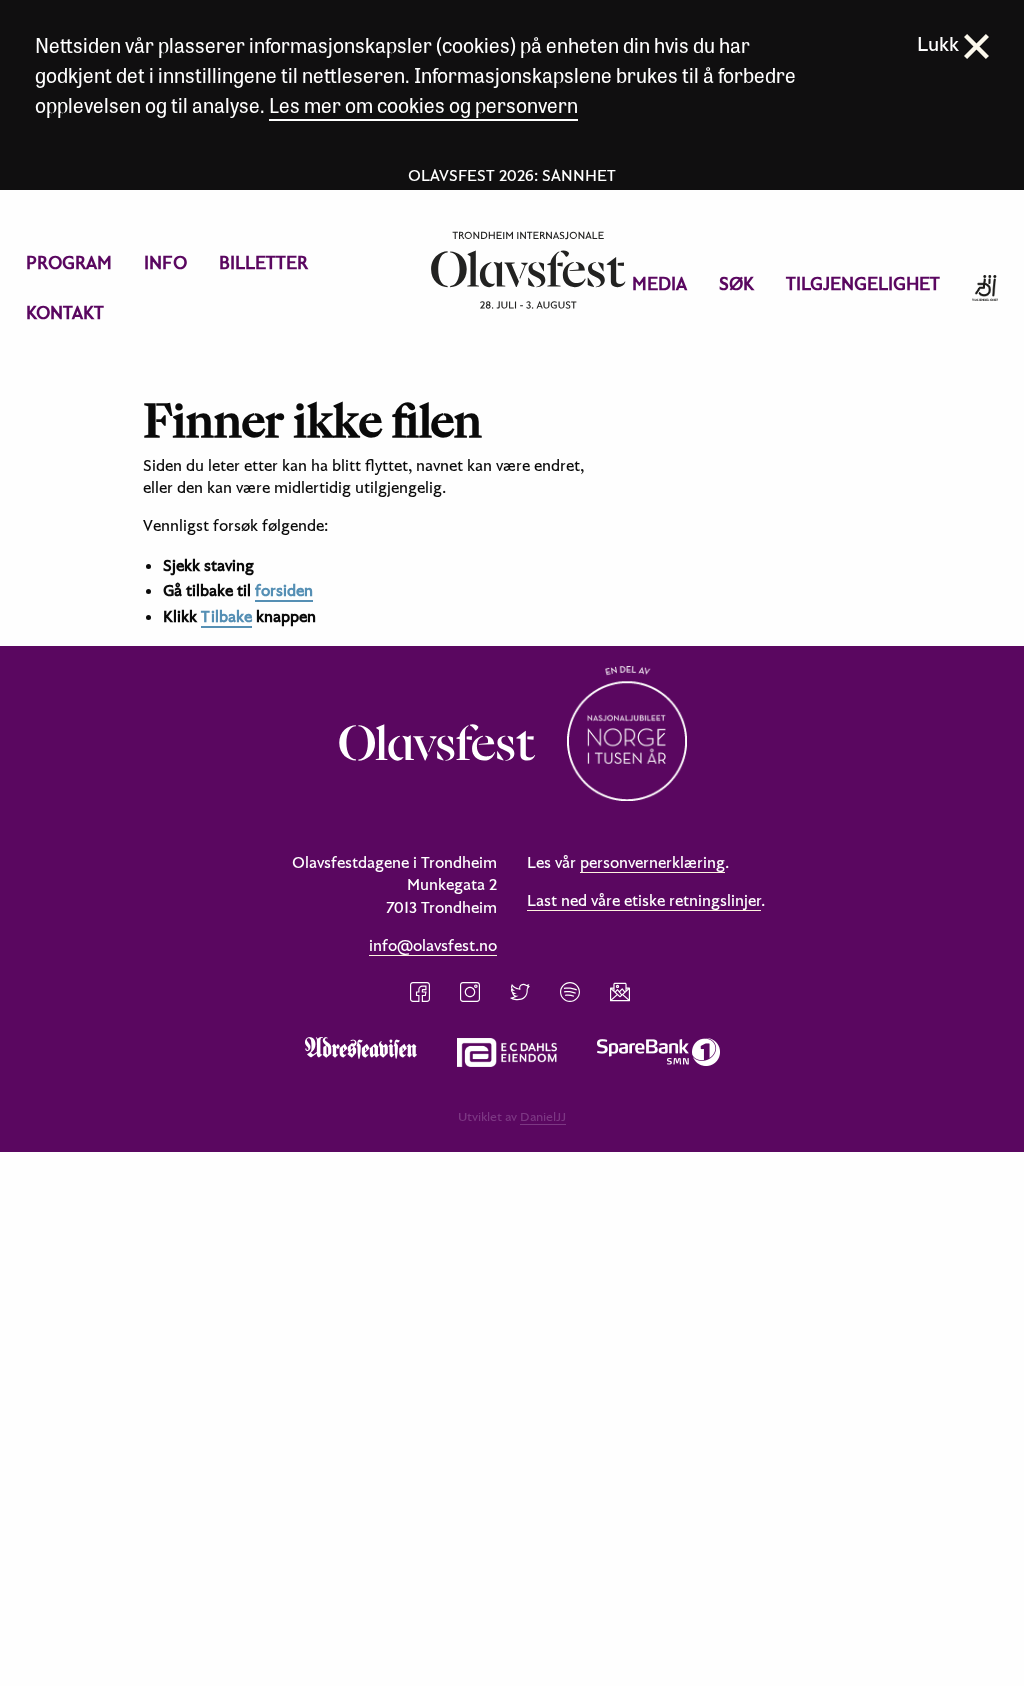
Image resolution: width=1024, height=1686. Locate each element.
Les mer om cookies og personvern (423, 104)
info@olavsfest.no (433, 945)
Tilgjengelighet (863, 283)
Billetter (263, 262)
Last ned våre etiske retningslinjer (644, 900)
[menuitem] (69, 263)
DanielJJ (543, 1116)
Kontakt (65, 312)
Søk (736, 283)
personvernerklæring (652, 862)
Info (165, 262)
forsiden (284, 590)
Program (69, 262)
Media (659, 283)
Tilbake (226, 616)
